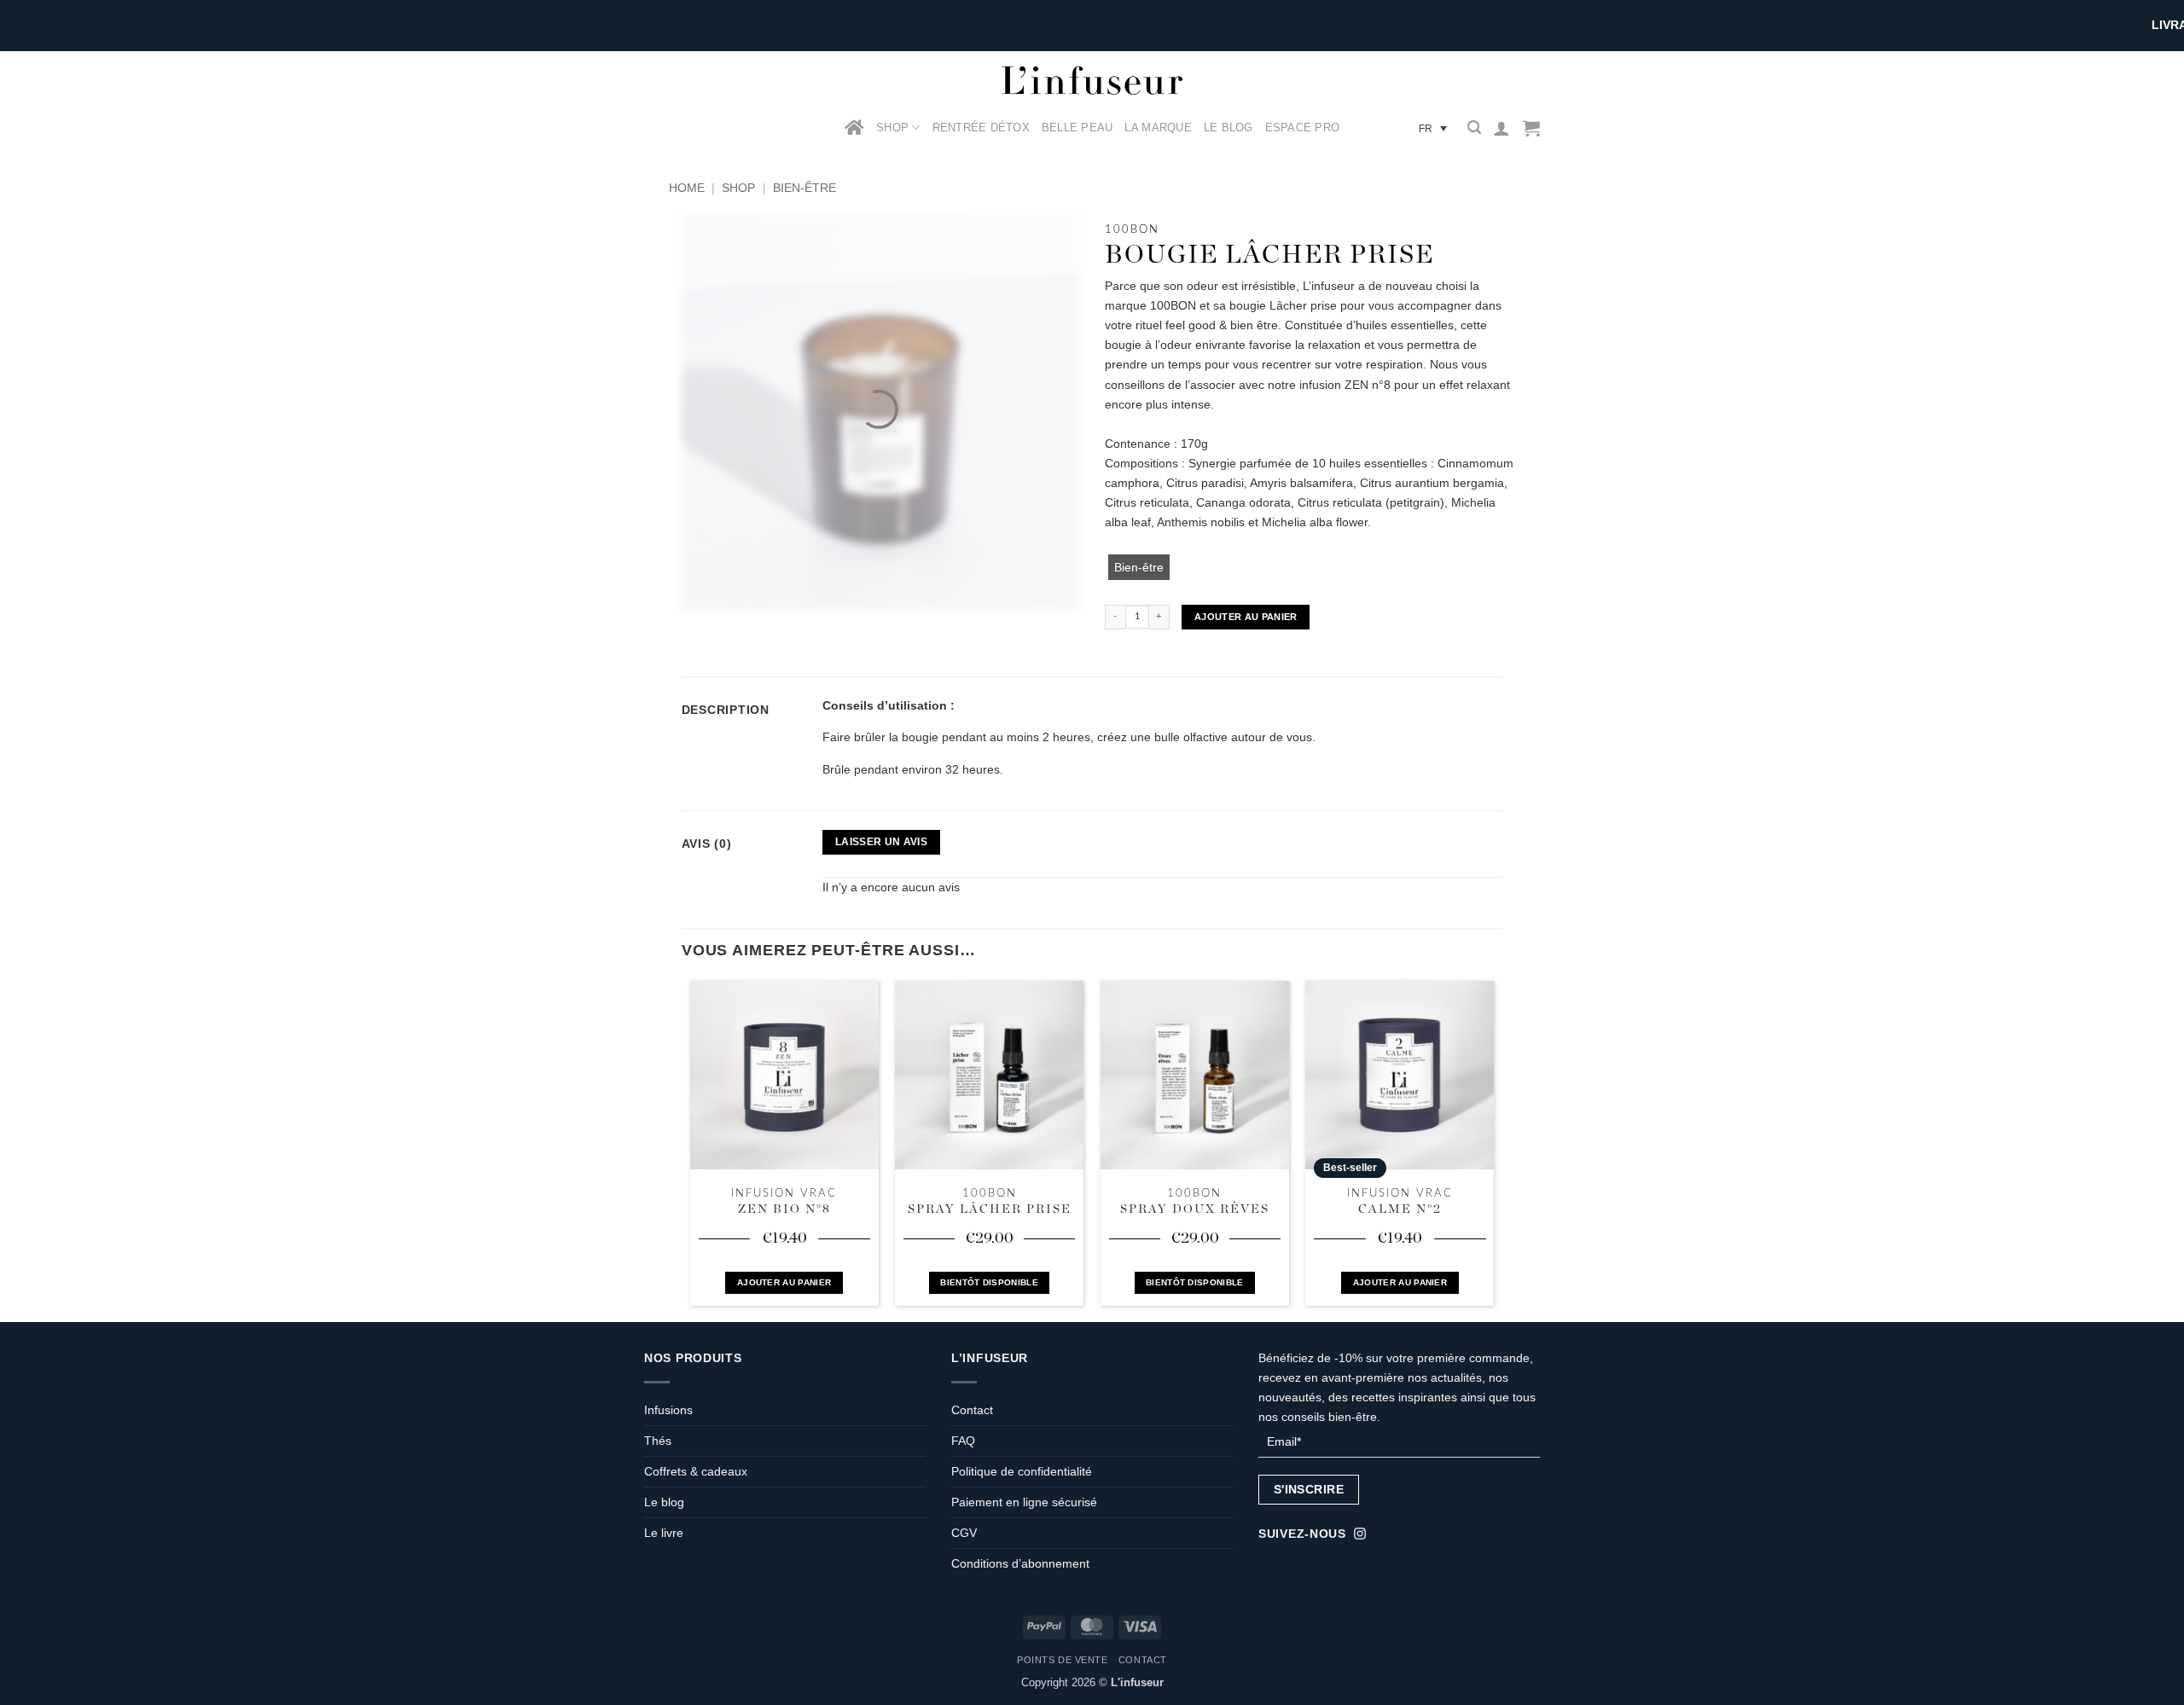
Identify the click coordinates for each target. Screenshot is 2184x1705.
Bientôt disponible (989, 1282)
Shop (738, 188)
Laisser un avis (881, 842)
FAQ (963, 1441)
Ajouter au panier (1246, 617)
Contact (972, 1410)
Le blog (664, 1502)
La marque (1158, 128)
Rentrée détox (981, 128)
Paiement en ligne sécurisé (1024, 1502)
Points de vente (1062, 1660)
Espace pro (1303, 128)
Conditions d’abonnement (1020, 1563)
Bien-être (804, 188)
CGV (964, 1533)
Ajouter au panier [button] (784, 1282)
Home (687, 188)
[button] (1474, 128)
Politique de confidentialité (1022, 1471)
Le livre (664, 1533)
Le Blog (1228, 128)
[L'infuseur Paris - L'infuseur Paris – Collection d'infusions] (1092, 80)
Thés (658, 1441)
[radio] (1139, 567)
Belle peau (1077, 128)
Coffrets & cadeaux (696, 1471)
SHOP (892, 128)
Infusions (668, 1410)
